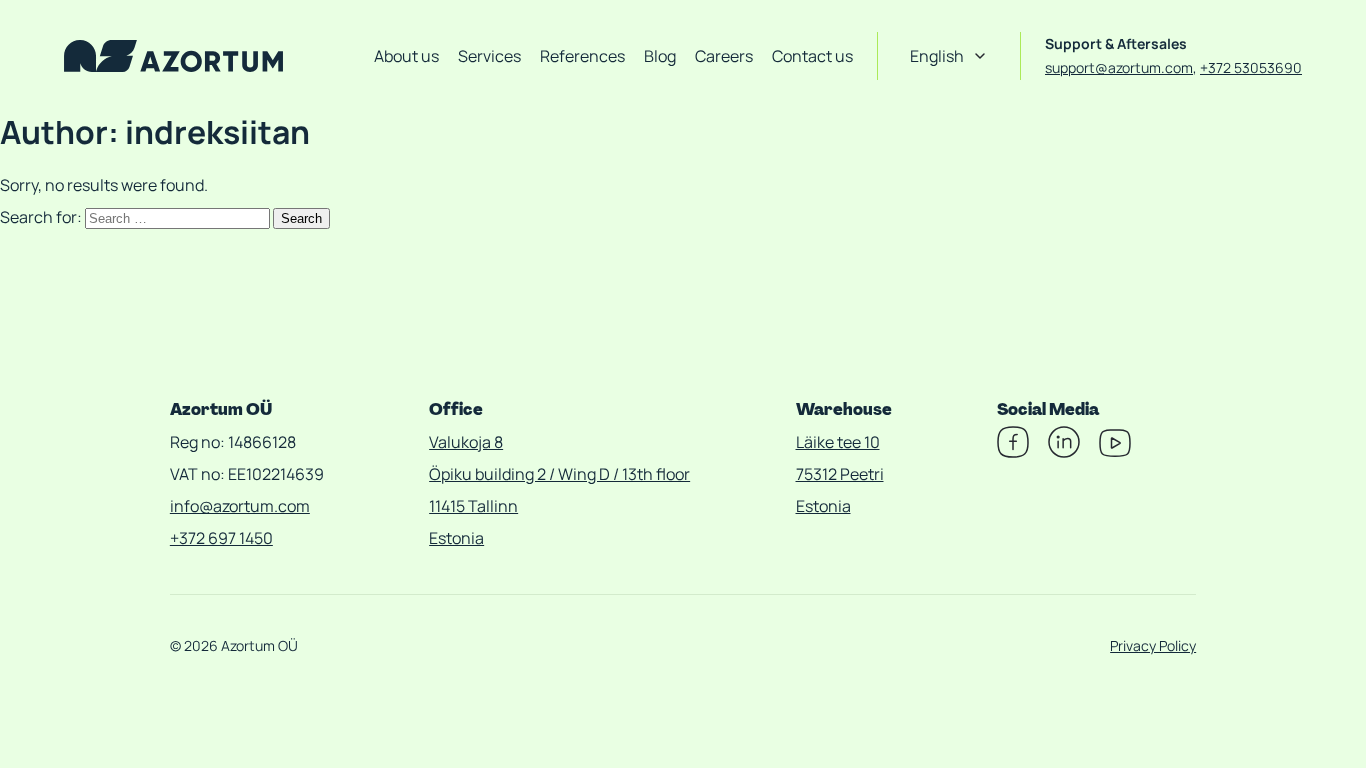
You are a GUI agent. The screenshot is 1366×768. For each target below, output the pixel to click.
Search (301, 218)
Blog (660, 56)
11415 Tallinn (473, 506)
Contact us (812, 56)
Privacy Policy (1153, 645)
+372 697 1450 (221, 538)
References (582, 56)
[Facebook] (1013, 452)
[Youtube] (1115, 452)
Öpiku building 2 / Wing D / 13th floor (559, 474)
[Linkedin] (1064, 452)
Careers (724, 56)
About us (406, 56)
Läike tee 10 (838, 442)
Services (489, 56)
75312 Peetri (840, 474)
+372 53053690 (1251, 67)
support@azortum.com (1119, 67)
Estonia (456, 538)
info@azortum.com (240, 506)
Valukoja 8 (466, 442)
